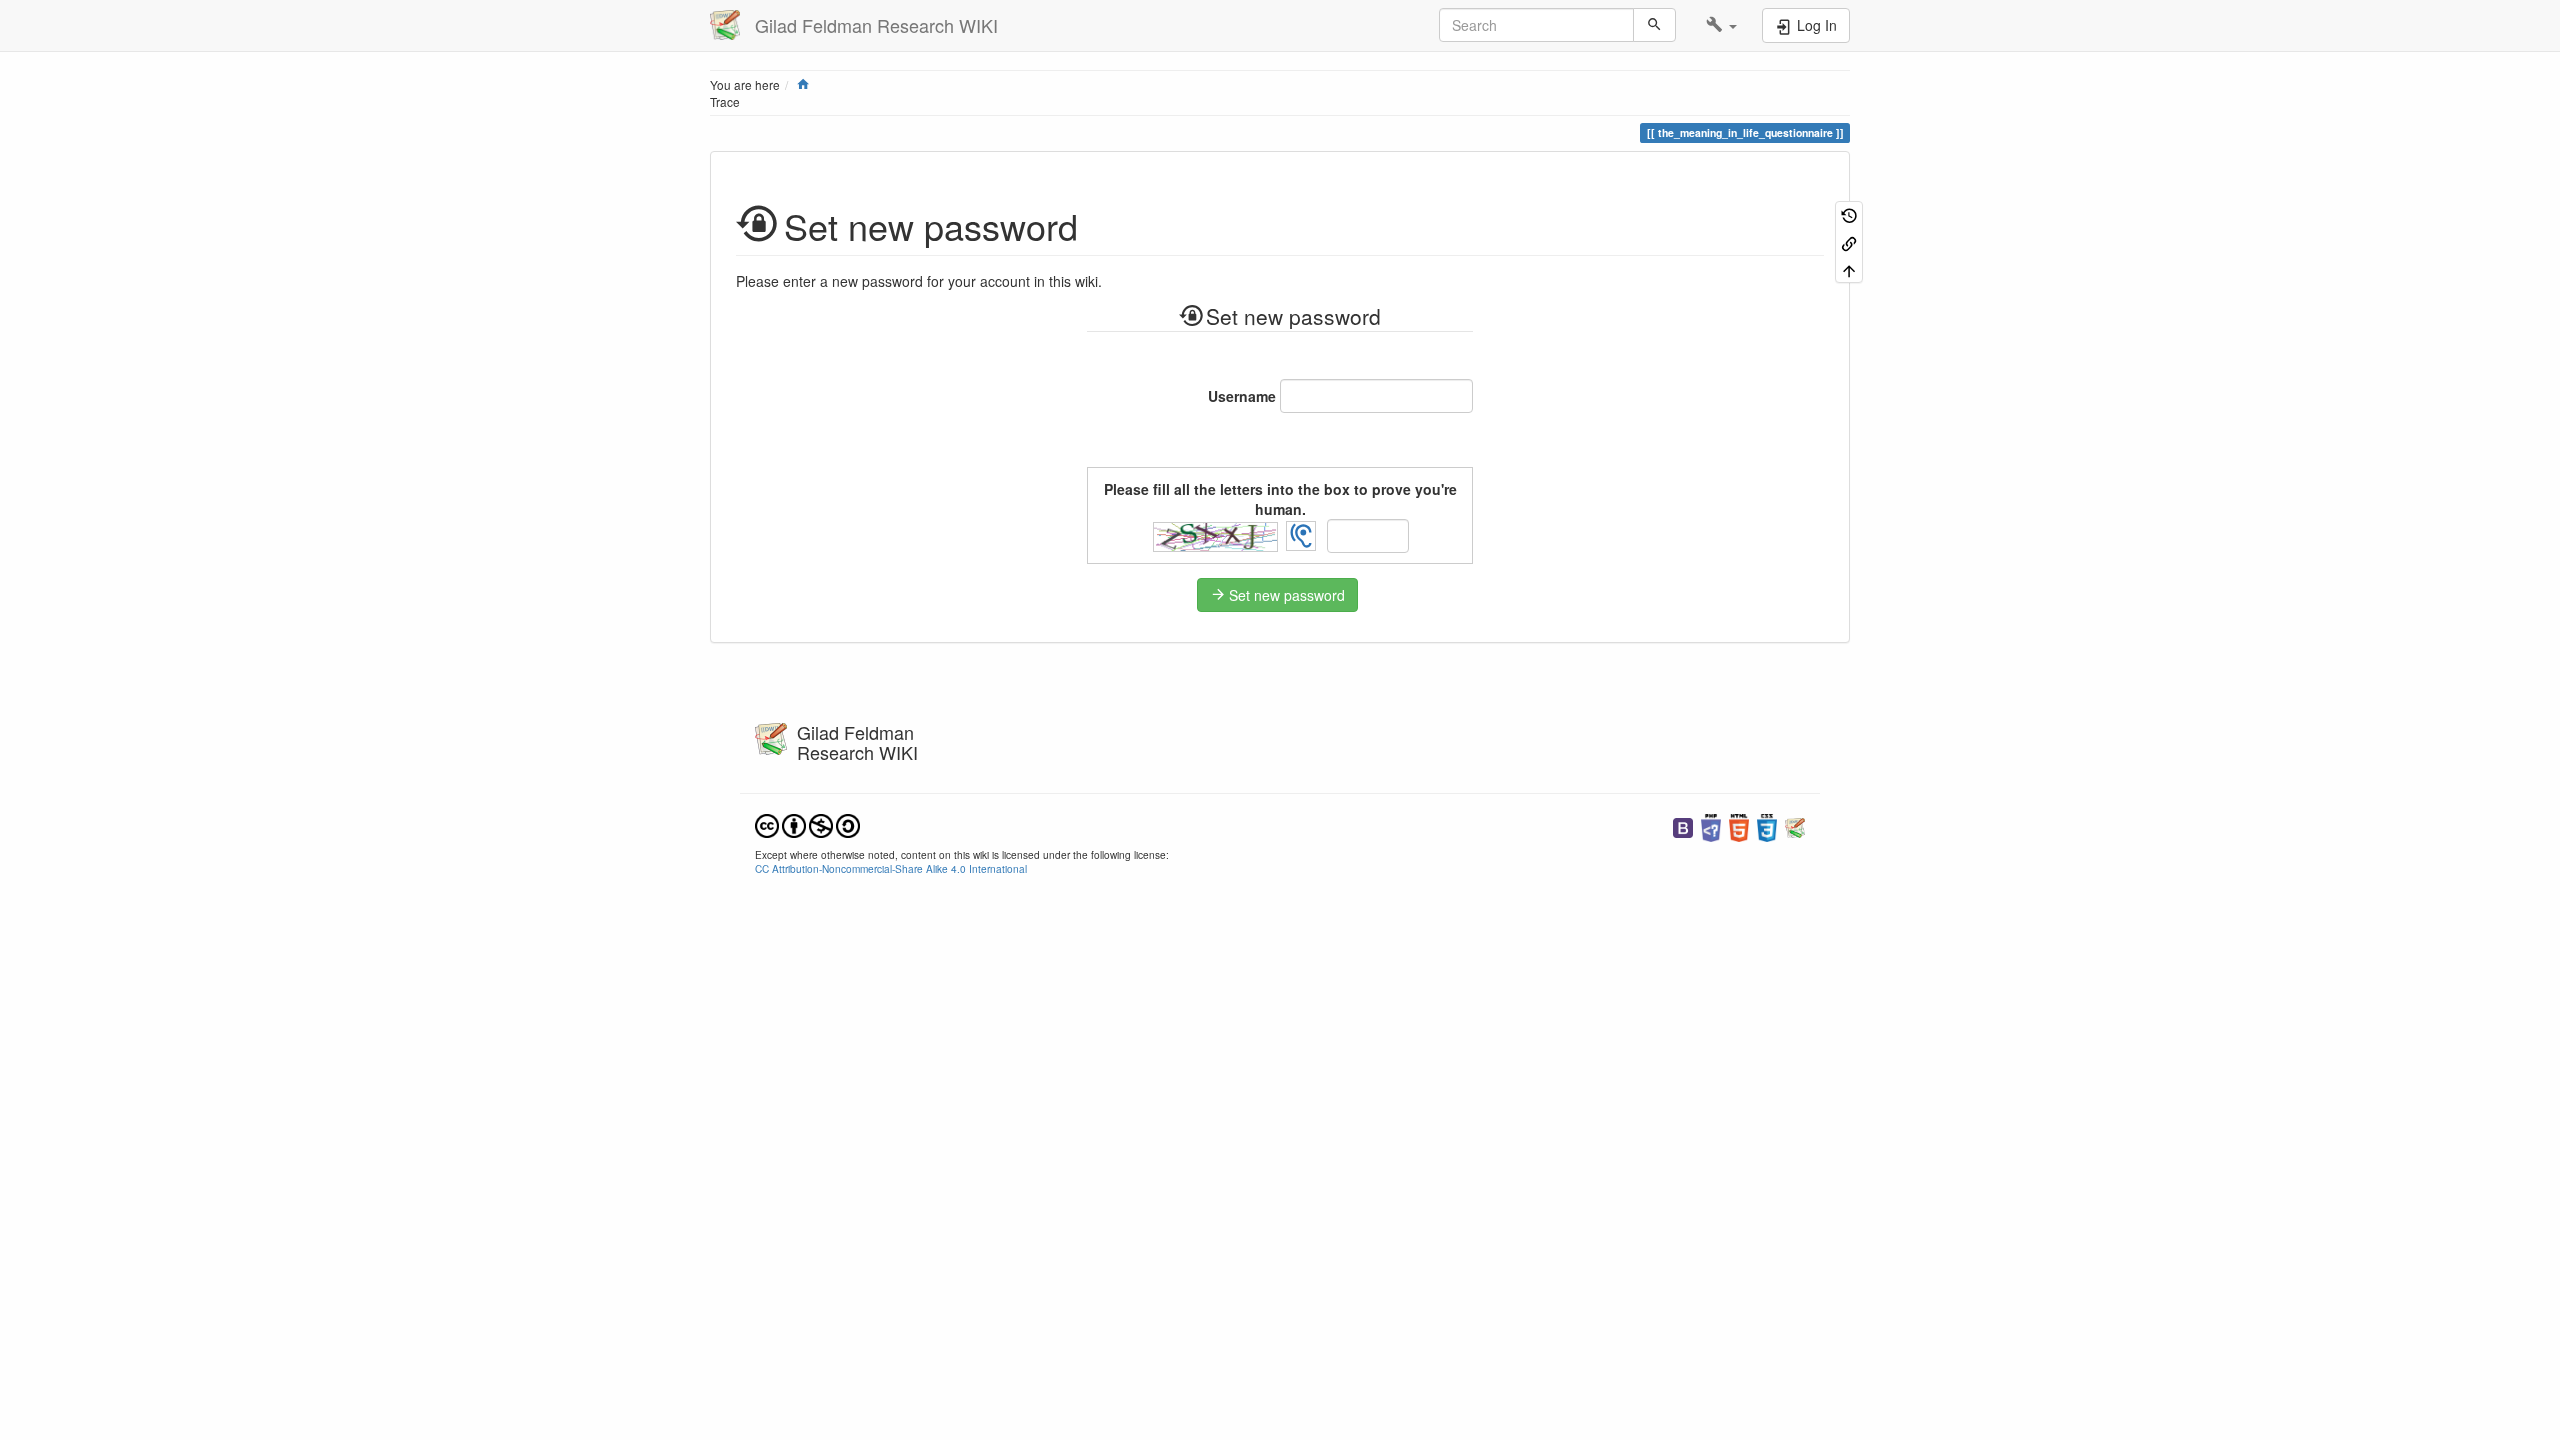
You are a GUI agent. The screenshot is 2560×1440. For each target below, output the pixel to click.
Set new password (1287, 595)
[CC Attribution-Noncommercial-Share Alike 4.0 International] (807, 823)
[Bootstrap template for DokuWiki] (1683, 825)
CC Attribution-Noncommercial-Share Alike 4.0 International (891, 868)
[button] (1721, 25)
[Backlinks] (1849, 241)
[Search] (1654, 25)
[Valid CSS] (1767, 825)
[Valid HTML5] (1739, 825)
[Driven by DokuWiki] (1795, 825)
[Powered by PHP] (1711, 825)
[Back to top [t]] (1849, 269)
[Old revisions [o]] (1849, 214)
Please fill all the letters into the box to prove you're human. (1280, 499)
